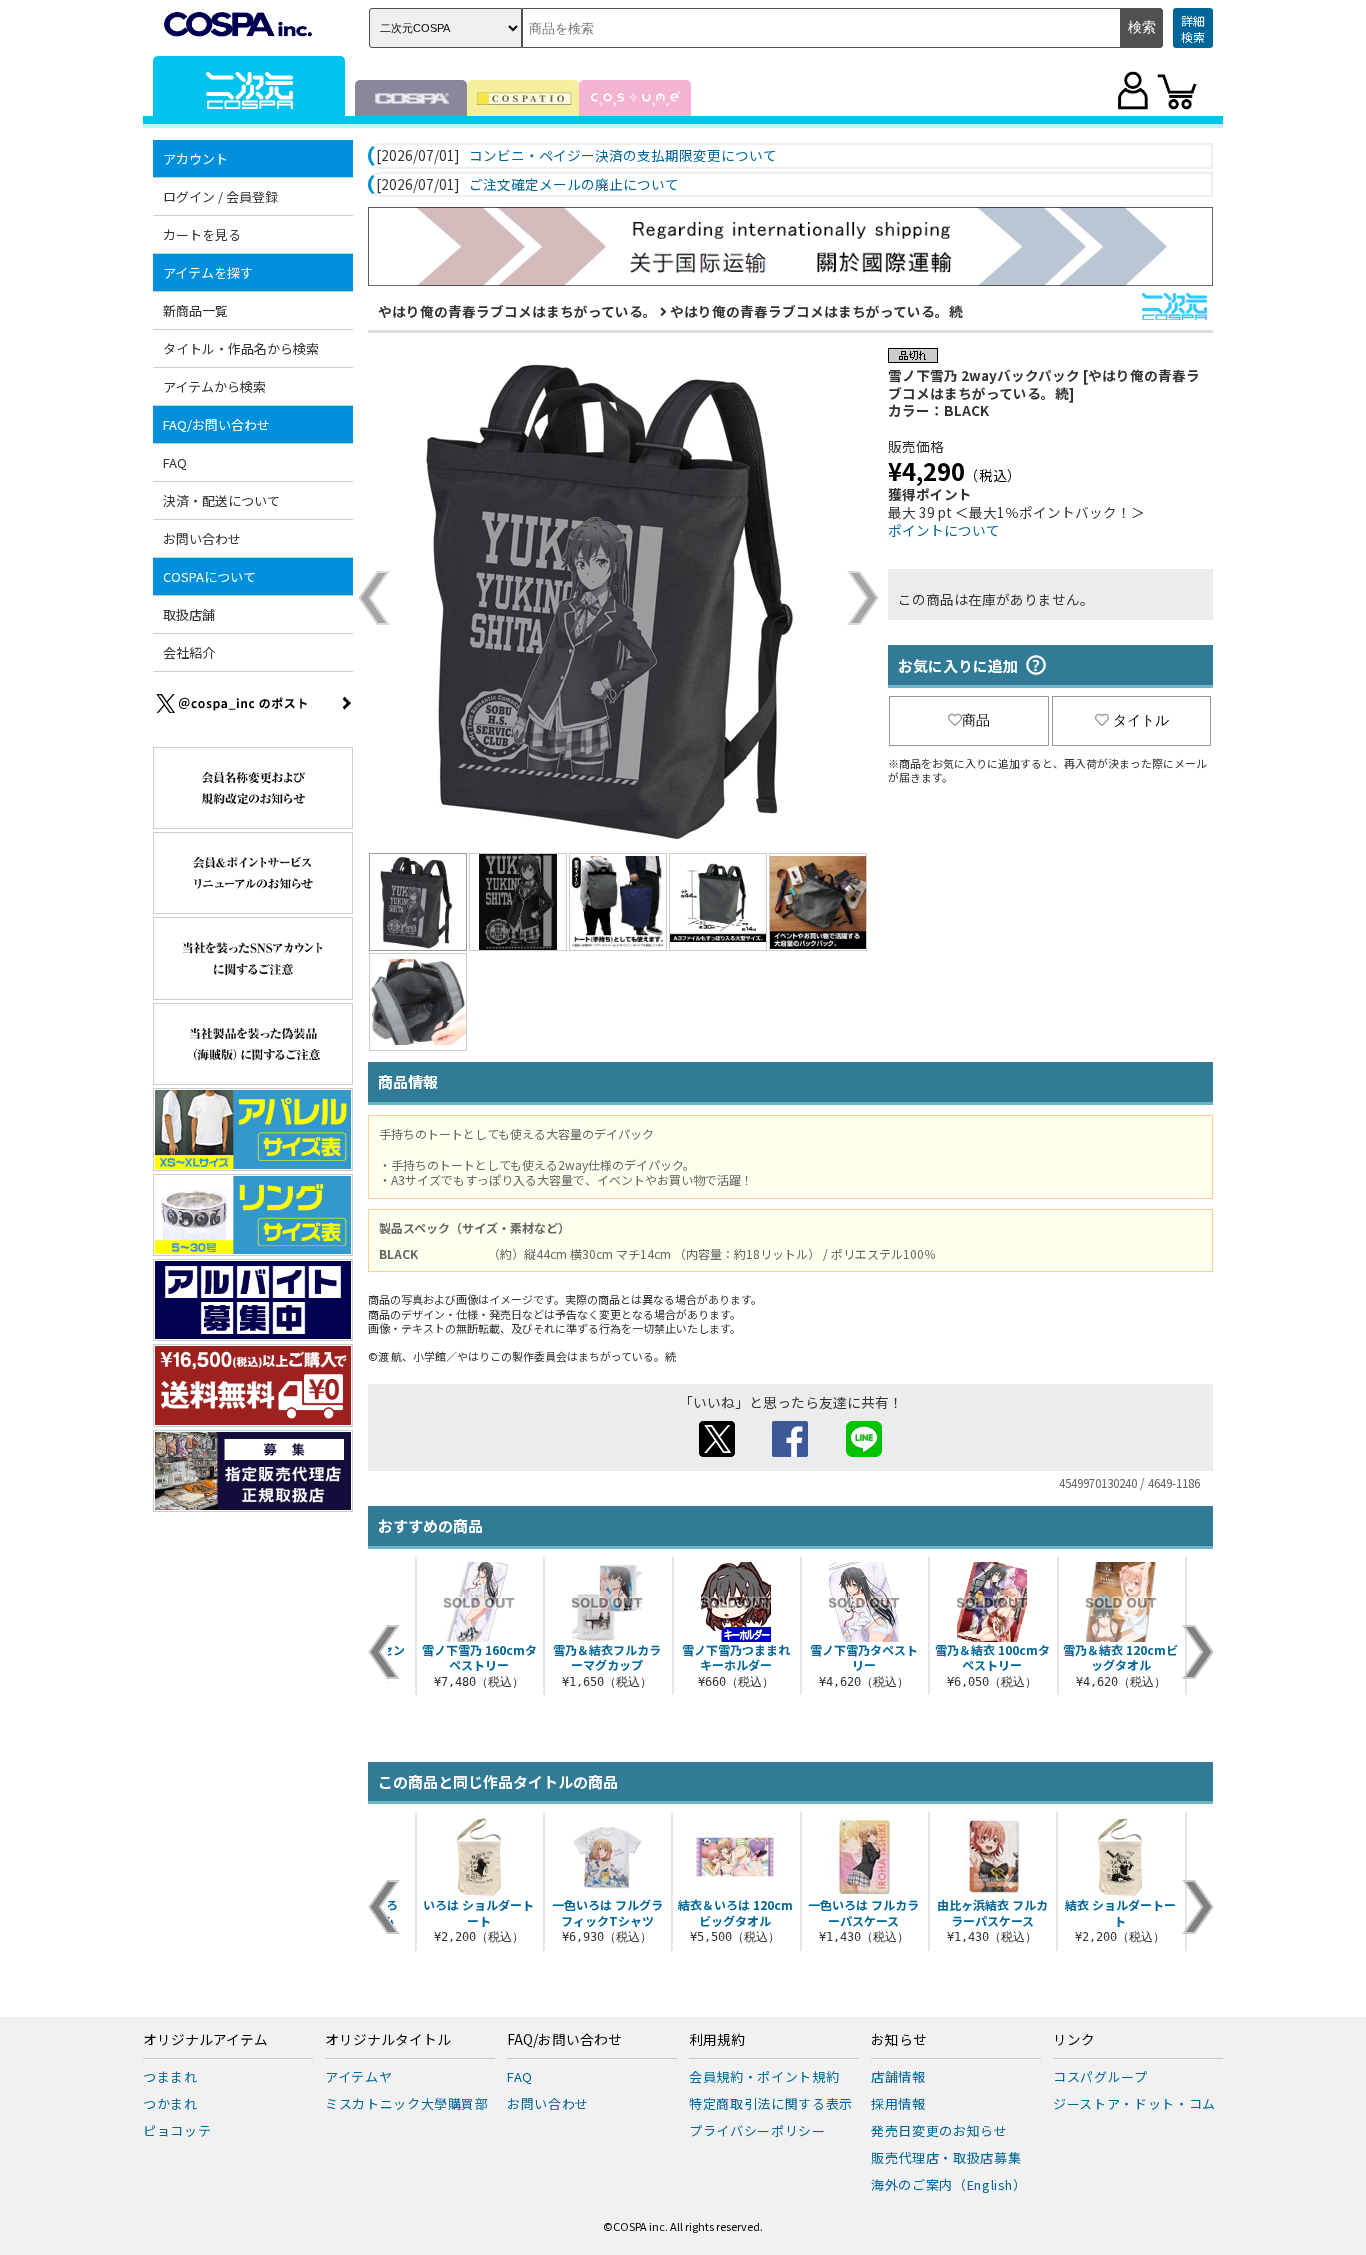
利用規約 (717, 2040)
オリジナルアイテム (205, 2040)
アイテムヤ (358, 2076)
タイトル (1141, 720)
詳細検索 (1193, 28)
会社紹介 (189, 652)
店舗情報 (898, 2076)
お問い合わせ (202, 538)
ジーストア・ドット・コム (1134, 2103)
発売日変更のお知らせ (939, 2130)
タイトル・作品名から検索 (241, 348)
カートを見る (202, 234)
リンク (1074, 2040)
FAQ (175, 462)
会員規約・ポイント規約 (764, 2076)
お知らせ (899, 2040)
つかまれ (170, 2103)
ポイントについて (944, 530)
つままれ (170, 2076)
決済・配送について (221, 500)
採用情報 (898, 2103)
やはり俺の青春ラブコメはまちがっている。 (517, 311)
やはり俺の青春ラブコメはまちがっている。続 (816, 311)
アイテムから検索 (214, 386)
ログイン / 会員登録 (220, 196)
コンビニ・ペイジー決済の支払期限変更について (623, 156)
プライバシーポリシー (757, 2130)
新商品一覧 (195, 310)
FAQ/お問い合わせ (564, 2040)
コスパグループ (1100, 2076)
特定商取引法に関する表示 (771, 2103)
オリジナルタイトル (388, 2040)
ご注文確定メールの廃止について (574, 185)
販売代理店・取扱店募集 (946, 2157)
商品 (976, 720)
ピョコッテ (177, 2130)
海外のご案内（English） (949, 2184)
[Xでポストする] (717, 1451)
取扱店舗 (189, 614)
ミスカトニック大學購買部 (407, 2103)
